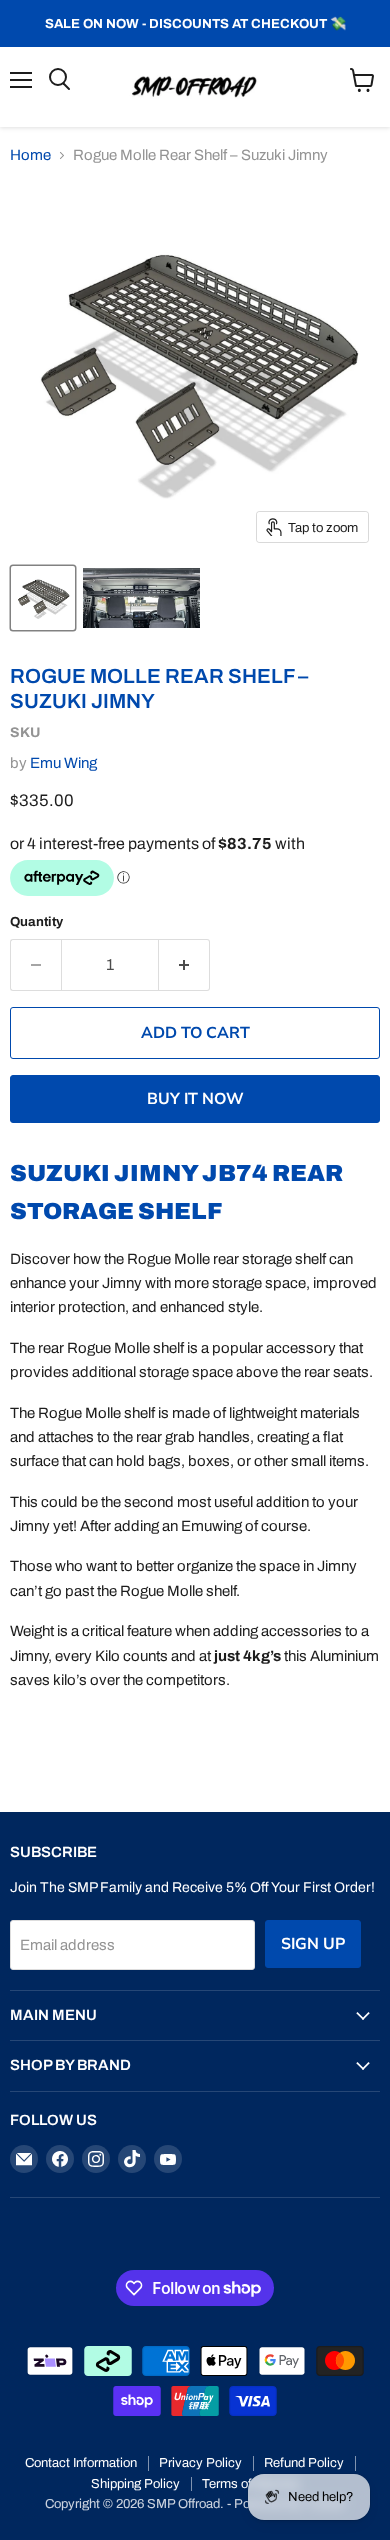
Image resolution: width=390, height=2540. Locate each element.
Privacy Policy (200, 2463)
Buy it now (195, 1099)
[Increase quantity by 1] (184, 965)
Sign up (313, 1944)
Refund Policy (304, 2463)
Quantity (36, 921)
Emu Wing (63, 763)
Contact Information (81, 2463)
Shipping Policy (135, 2484)
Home (30, 155)
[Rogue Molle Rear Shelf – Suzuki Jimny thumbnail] (43, 598)
